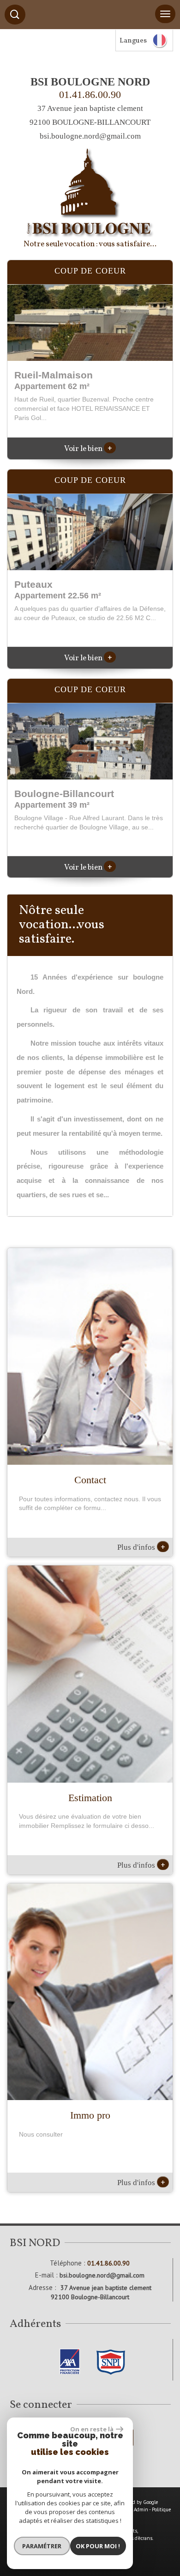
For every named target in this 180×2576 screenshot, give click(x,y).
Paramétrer (42, 2546)
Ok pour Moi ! (98, 2546)
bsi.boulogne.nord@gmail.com (90, 136)
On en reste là (92, 2429)
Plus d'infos (141, 1547)
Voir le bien (88, 449)
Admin (141, 2509)
